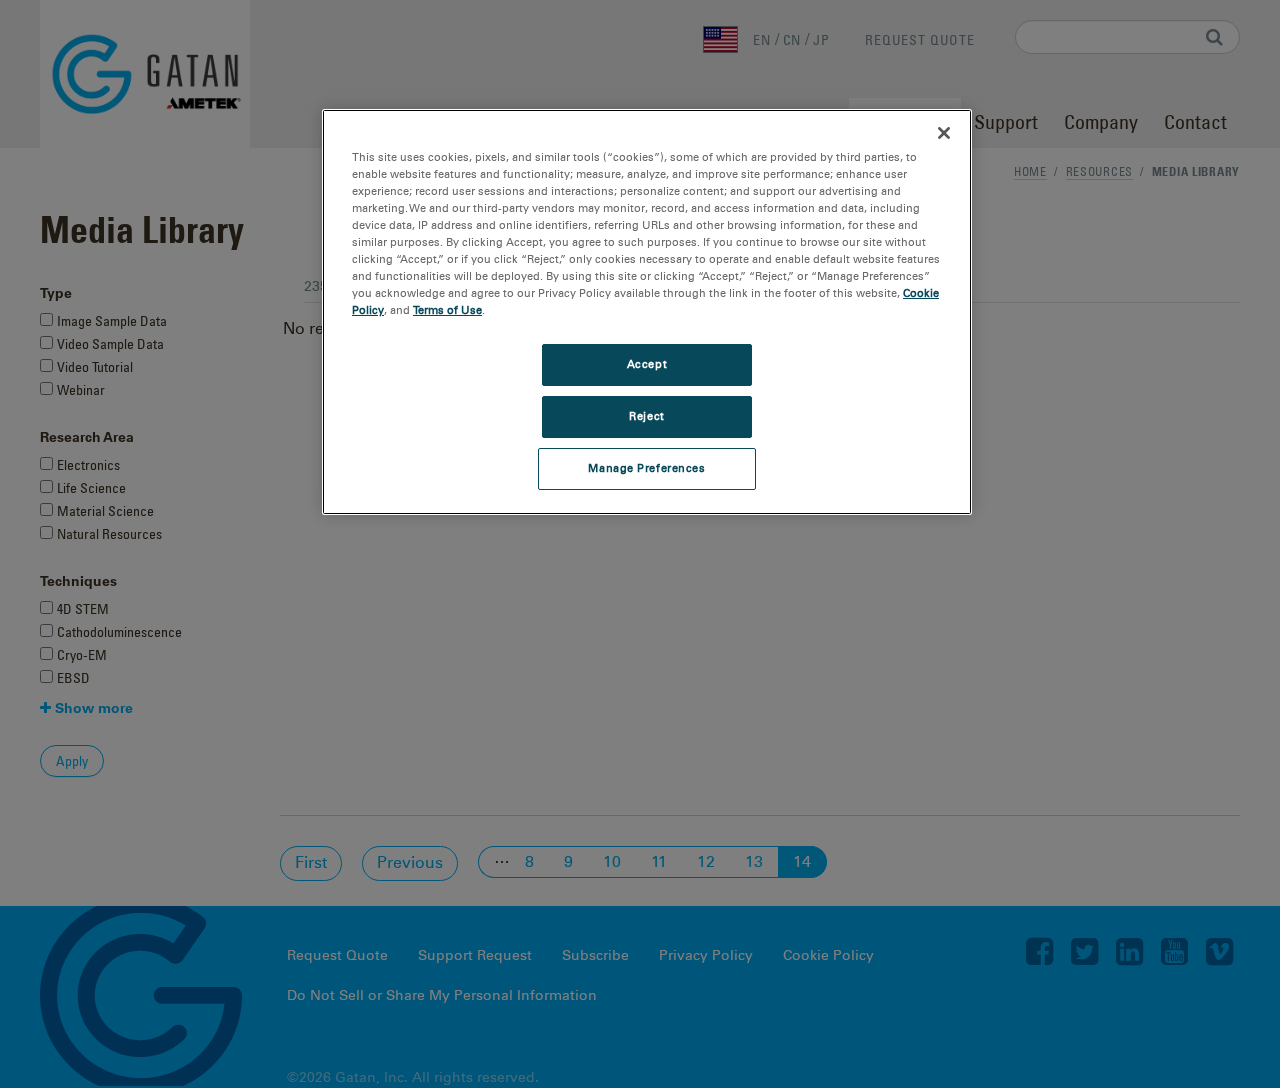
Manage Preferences (646, 468)
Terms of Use (447, 310)
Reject (646, 416)
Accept (647, 364)
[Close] (944, 133)
